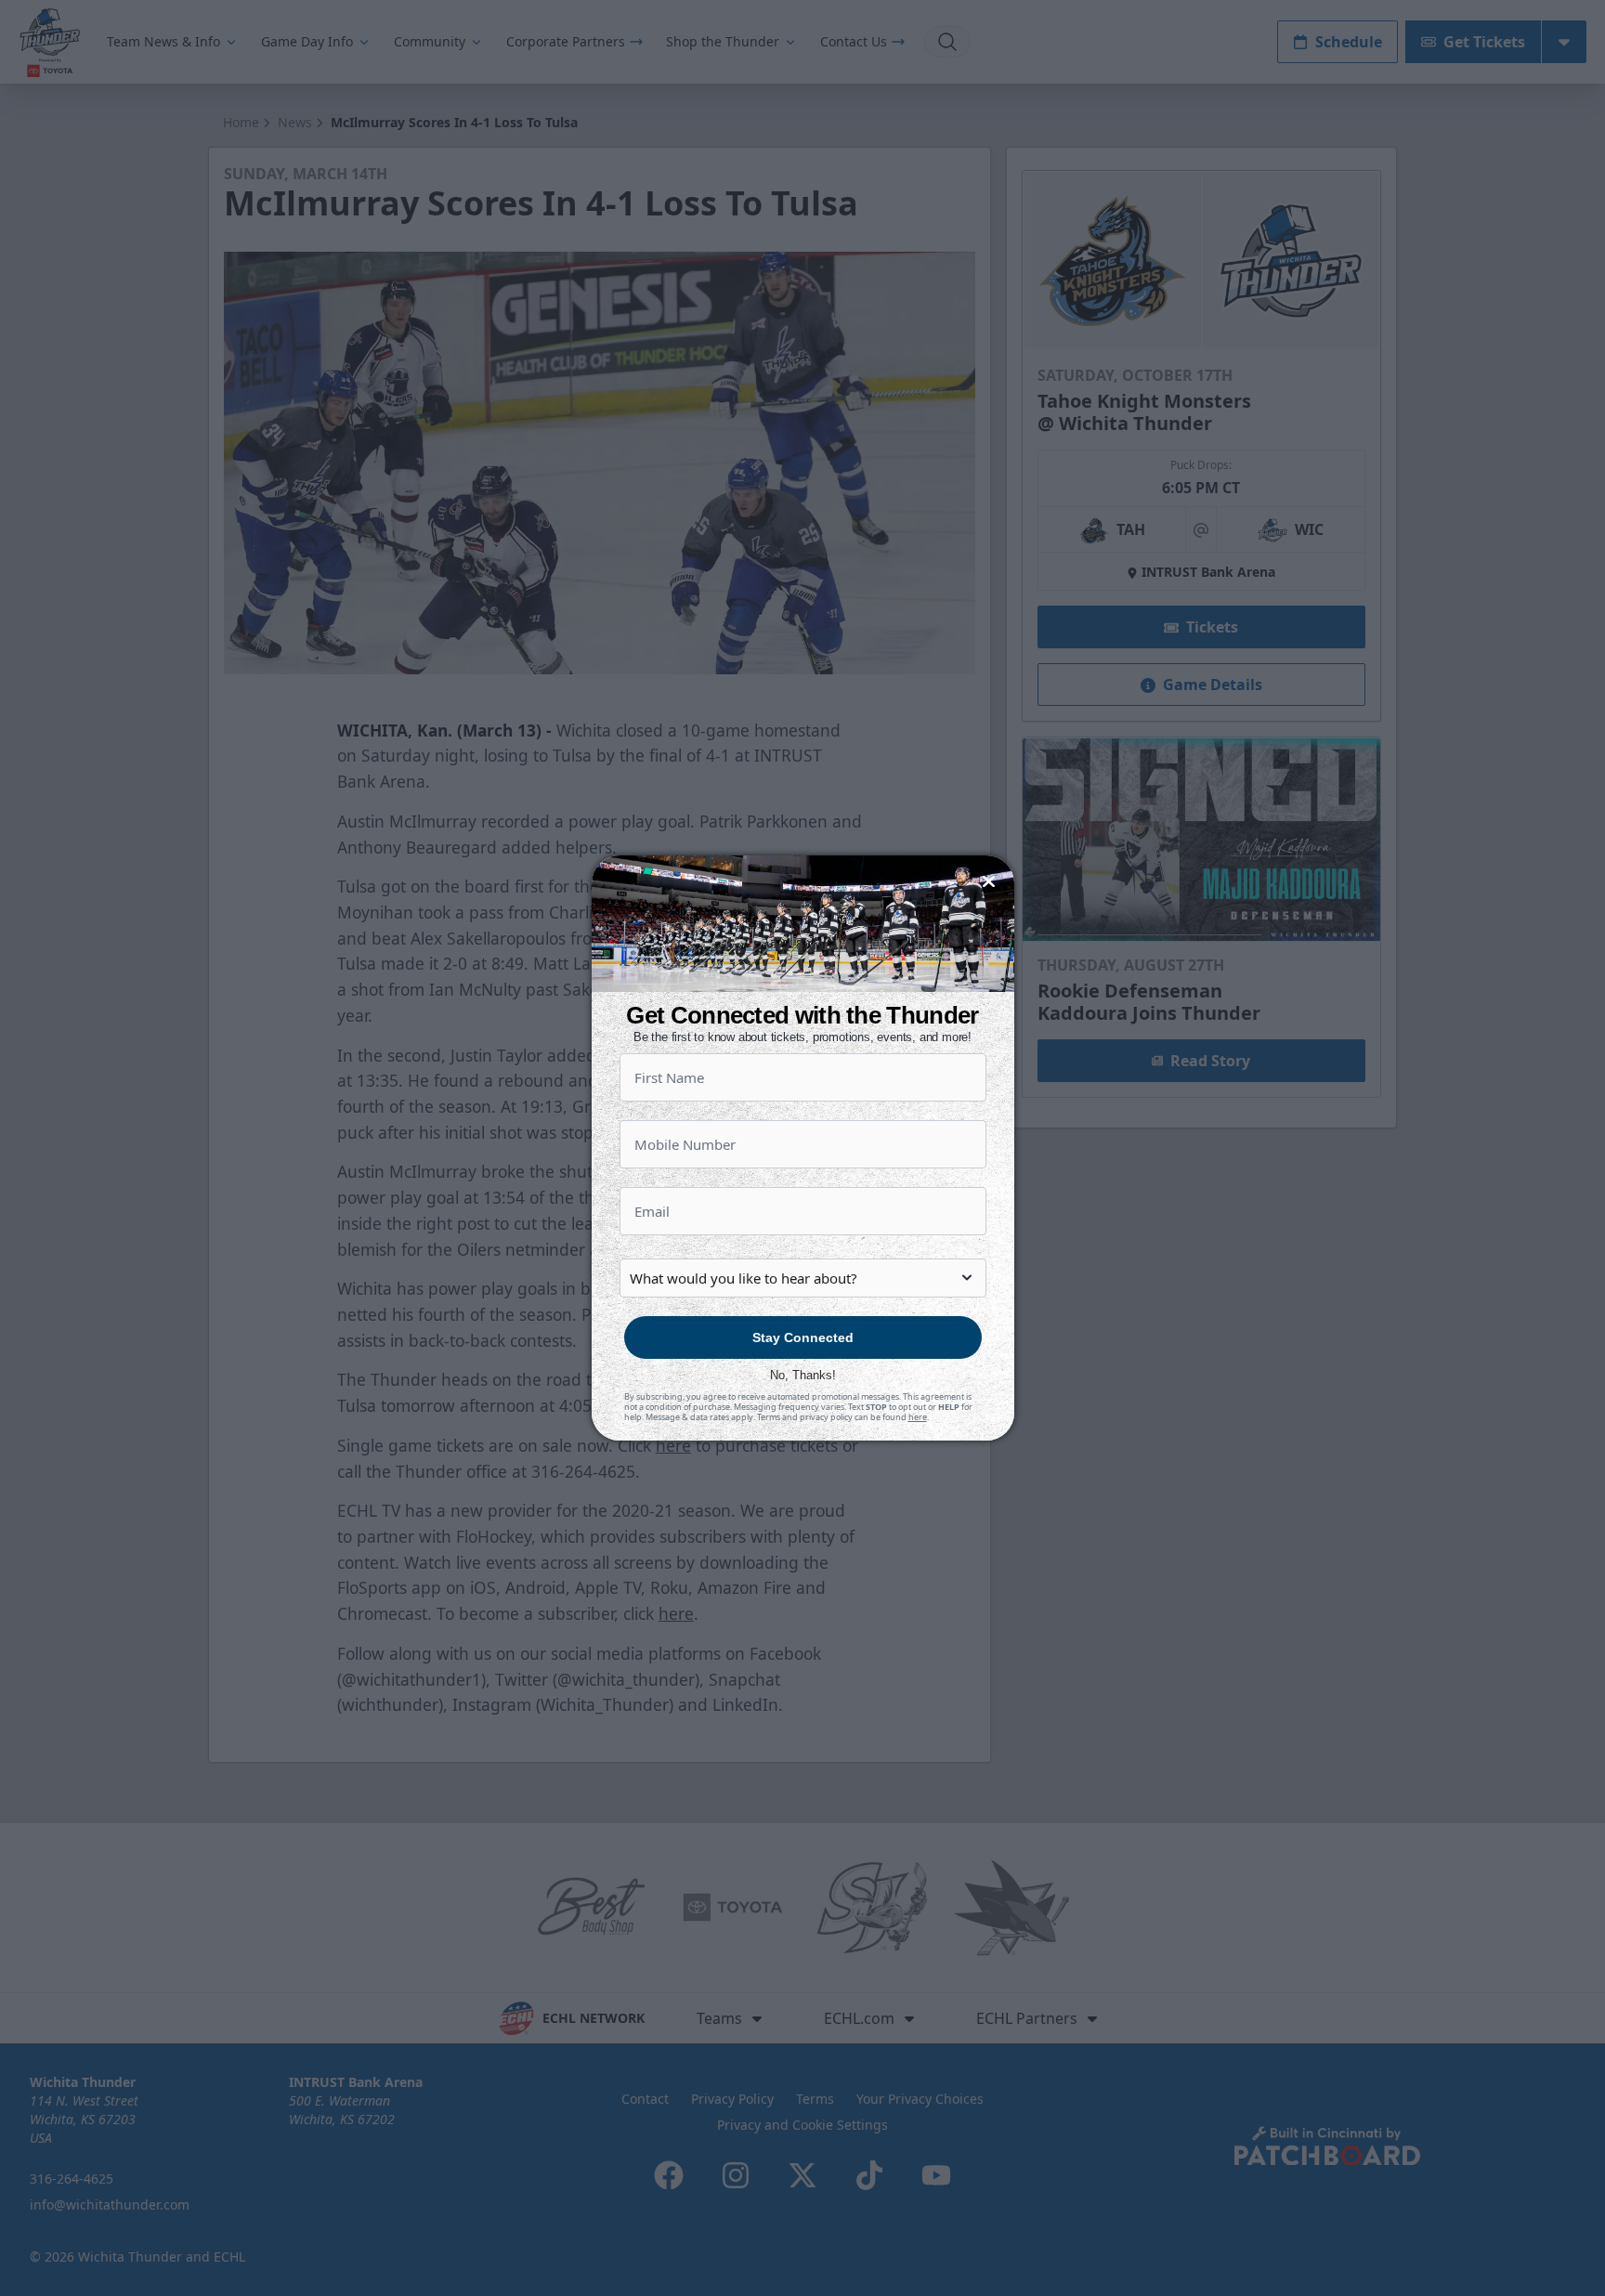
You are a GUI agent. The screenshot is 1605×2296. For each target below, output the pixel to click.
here (918, 1417)
